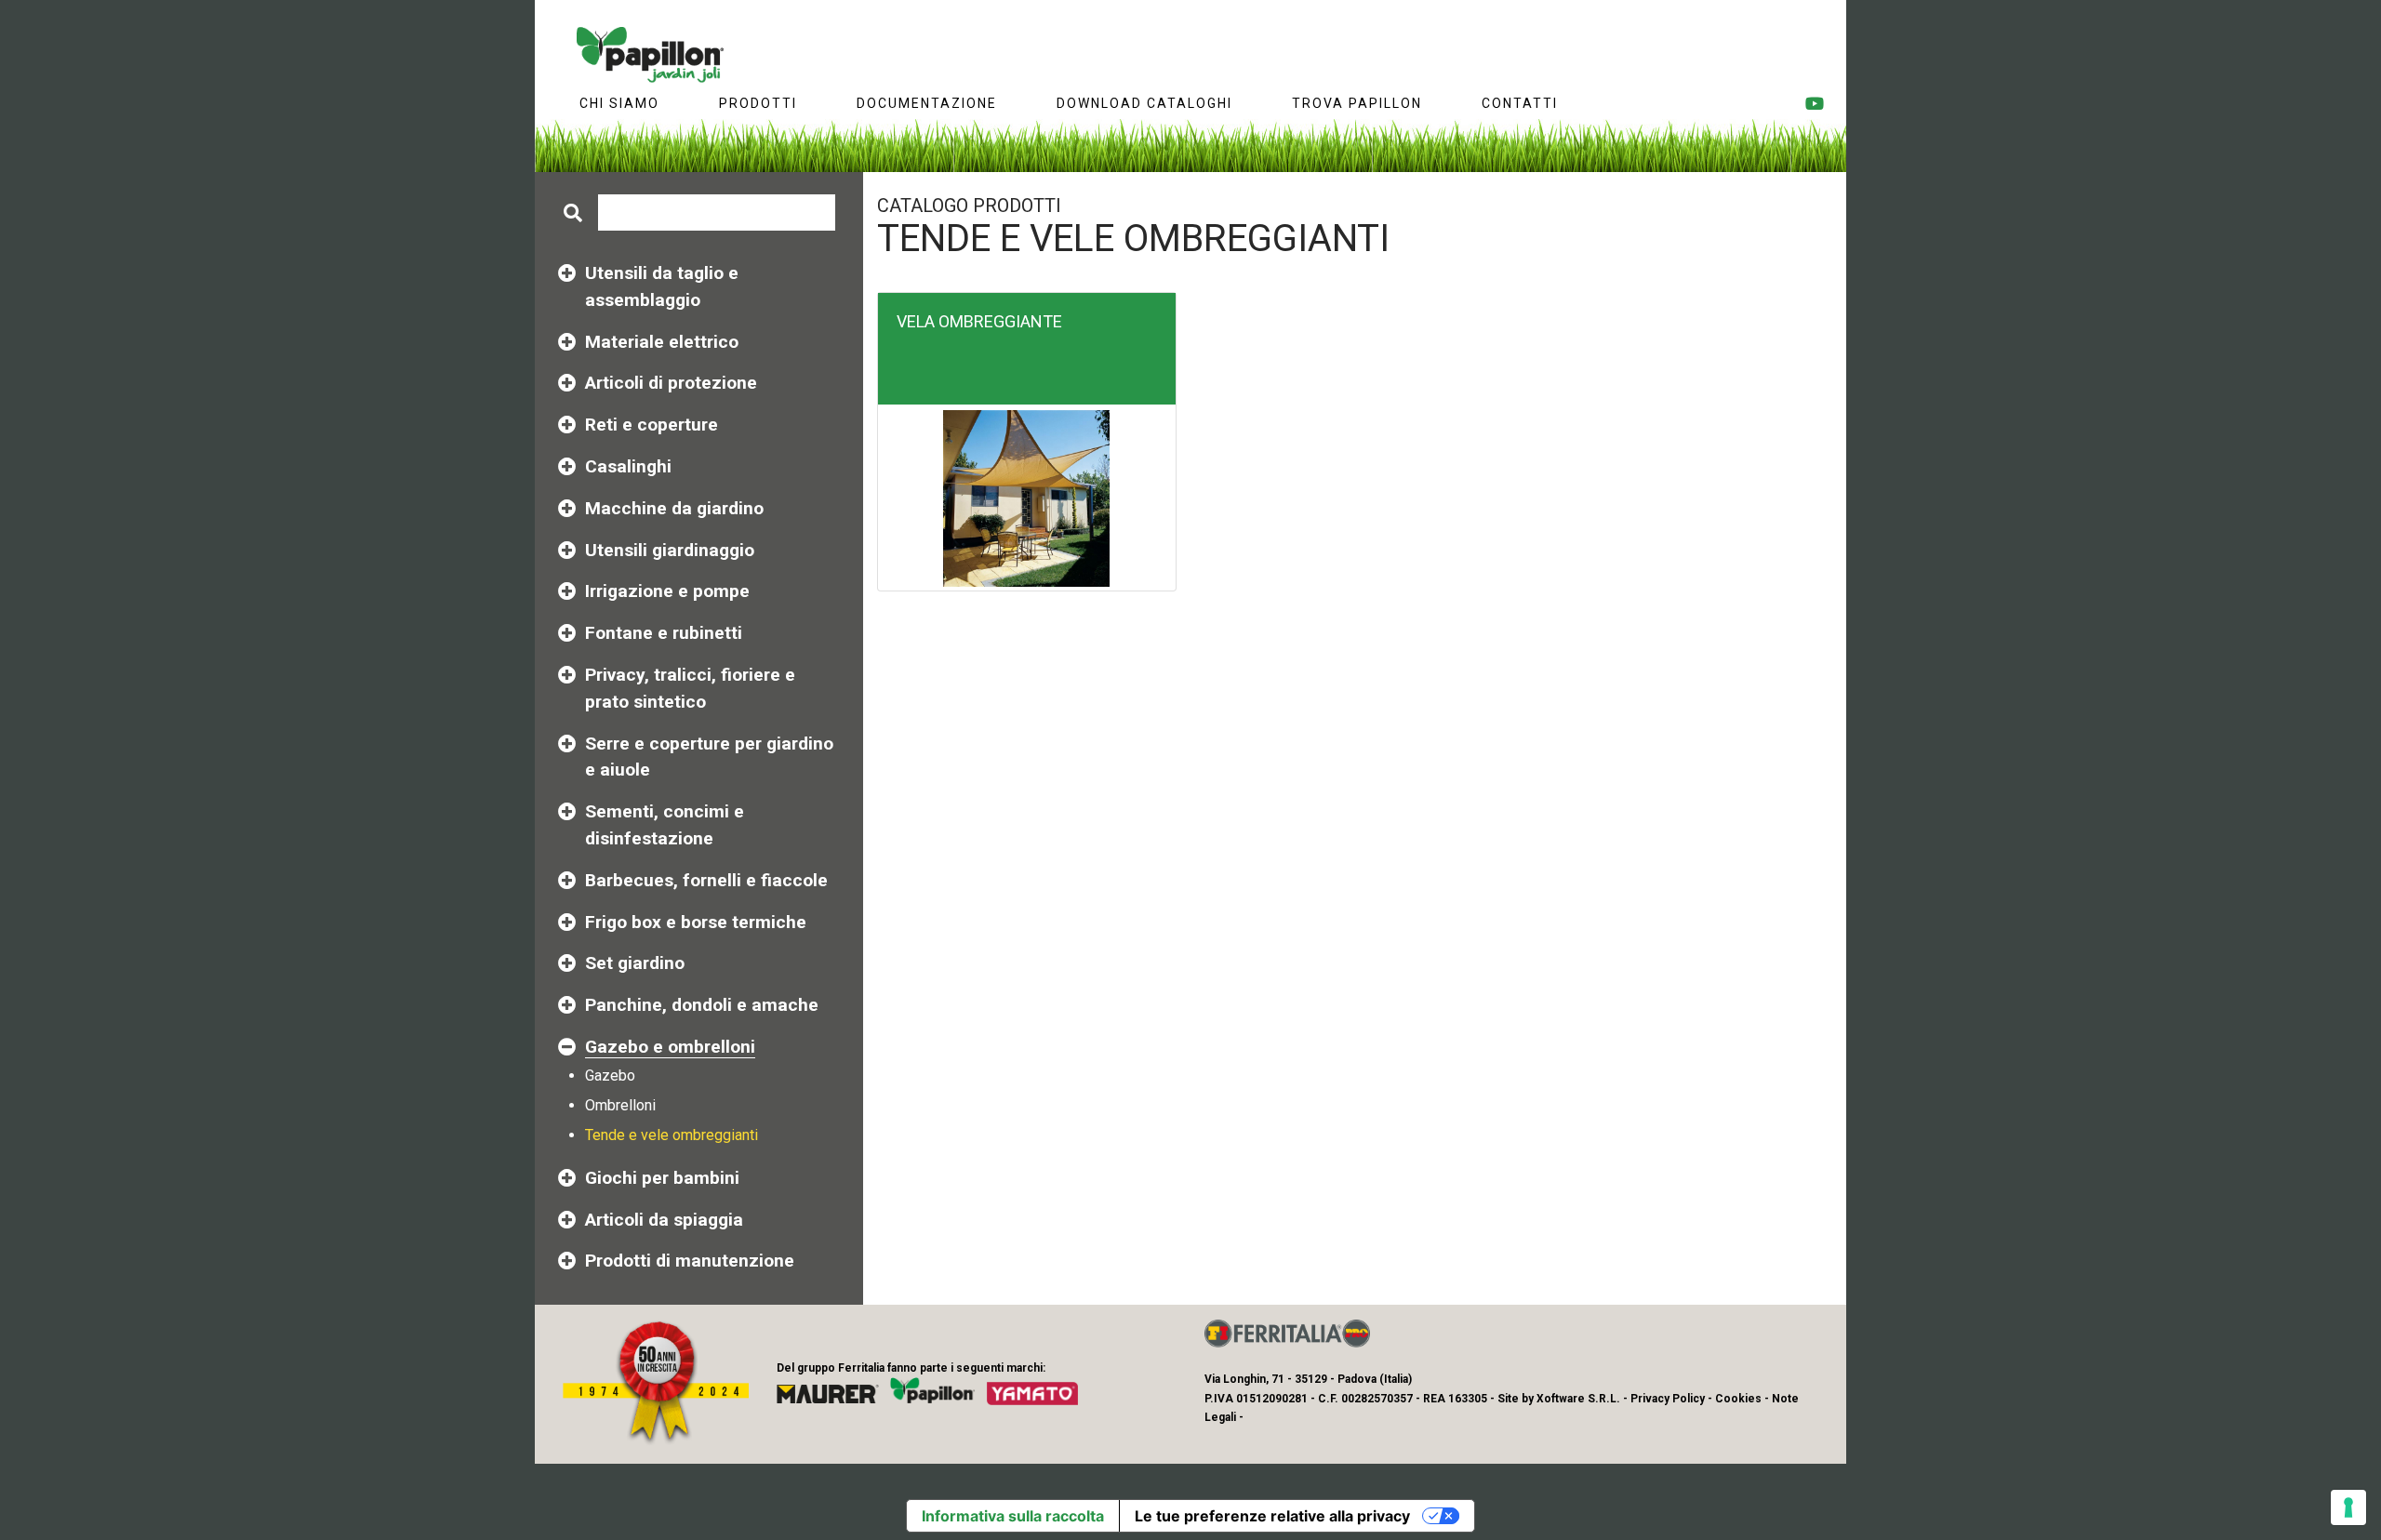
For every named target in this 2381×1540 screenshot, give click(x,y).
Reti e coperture (652, 425)
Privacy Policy (1668, 1399)
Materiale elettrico (662, 342)
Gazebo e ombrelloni (670, 1047)
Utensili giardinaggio (670, 550)
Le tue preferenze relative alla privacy (1272, 1516)
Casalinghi (628, 466)
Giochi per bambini (662, 1178)
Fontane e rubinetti (664, 633)
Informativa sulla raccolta (1013, 1516)
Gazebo (610, 1075)
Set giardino (635, 963)
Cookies (1738, 1399)
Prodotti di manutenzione (690, 1261)
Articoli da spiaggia (664, 1220)
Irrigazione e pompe (667, 591)
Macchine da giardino (674, 508)
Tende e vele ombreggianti (672, 1135)
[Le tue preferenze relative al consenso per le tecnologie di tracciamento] (2348, 1507)
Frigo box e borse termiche (696, 922)
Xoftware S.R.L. (1578, 1399)
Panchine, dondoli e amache (702, 1005)
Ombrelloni (620, 1105)
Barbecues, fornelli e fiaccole (706, 880)
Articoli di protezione (671, 383)
